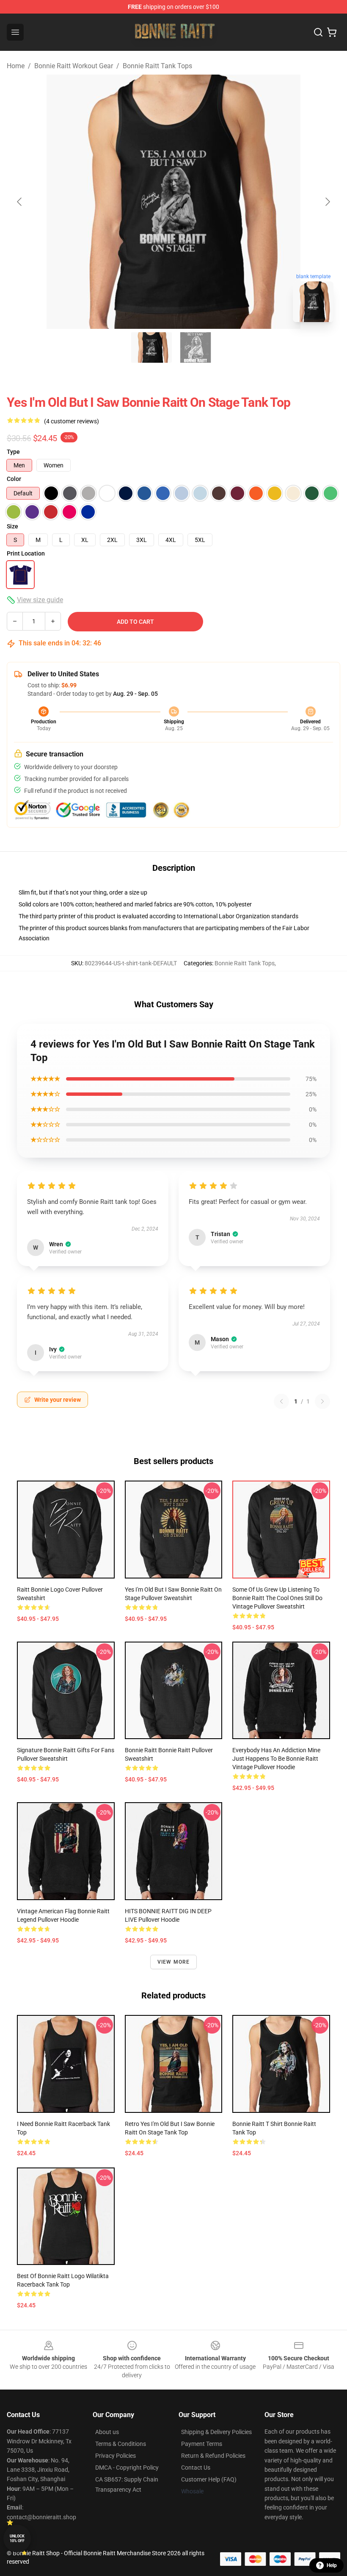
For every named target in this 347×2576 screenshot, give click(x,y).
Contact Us (196, 2468)
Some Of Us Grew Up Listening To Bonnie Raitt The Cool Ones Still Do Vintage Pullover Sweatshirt (277, 1598)
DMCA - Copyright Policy (127, 2468)
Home (16, 66)
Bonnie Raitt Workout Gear (74, 66)
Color (14, 479)
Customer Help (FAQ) (209, 2479)
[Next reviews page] (322, 1401)
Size (12, 526)
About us (107, 2432)
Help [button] (332, 2565)
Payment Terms (202, 2444)
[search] (318, 32)
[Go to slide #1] (151, 347)
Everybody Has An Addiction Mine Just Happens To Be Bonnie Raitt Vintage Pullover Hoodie (276, 1759)
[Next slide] (327, 202)
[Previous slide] (20, 202)
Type (13, 452)
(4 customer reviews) (72, 421)
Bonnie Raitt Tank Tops (157, 66)
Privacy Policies (116, 2456)
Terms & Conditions (121, 2444)
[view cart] (332, 32)
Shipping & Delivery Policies (216, 2432)
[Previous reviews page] (281, 1401)
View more (174, 1962)
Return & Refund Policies (213, 2456)
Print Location (26, 553)
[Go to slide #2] (196, 347)
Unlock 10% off (17, 2538)
